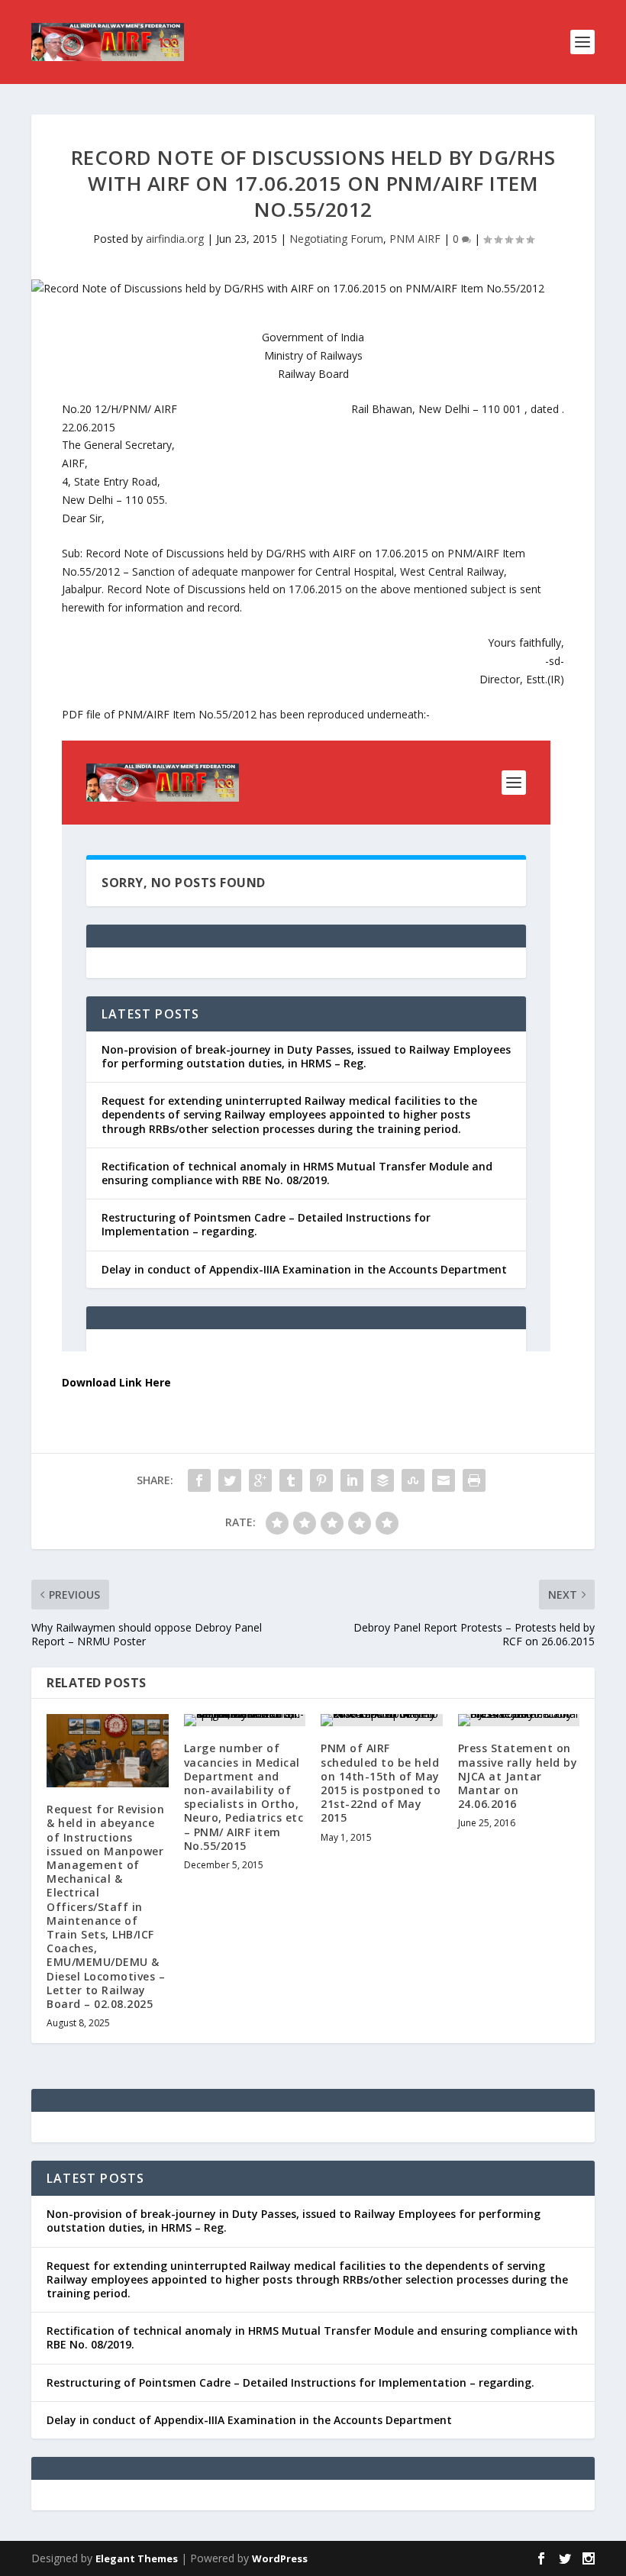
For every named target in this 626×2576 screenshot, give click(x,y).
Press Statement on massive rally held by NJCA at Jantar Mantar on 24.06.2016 (518, 1776)
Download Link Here (116, 1382)
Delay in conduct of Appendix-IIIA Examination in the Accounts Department (249, 2420)
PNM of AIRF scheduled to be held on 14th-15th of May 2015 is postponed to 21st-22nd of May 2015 (381, 1783)
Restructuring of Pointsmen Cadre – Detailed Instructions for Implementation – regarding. (290, 2382)
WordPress (280, 2558)
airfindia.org (175, 239)
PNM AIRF (415, 239)
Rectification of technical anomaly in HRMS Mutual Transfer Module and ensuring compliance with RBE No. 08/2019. (312, 2337)
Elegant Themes (137, 2558)
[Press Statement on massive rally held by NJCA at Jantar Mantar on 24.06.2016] (519, 1720)
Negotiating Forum (336, 239)
